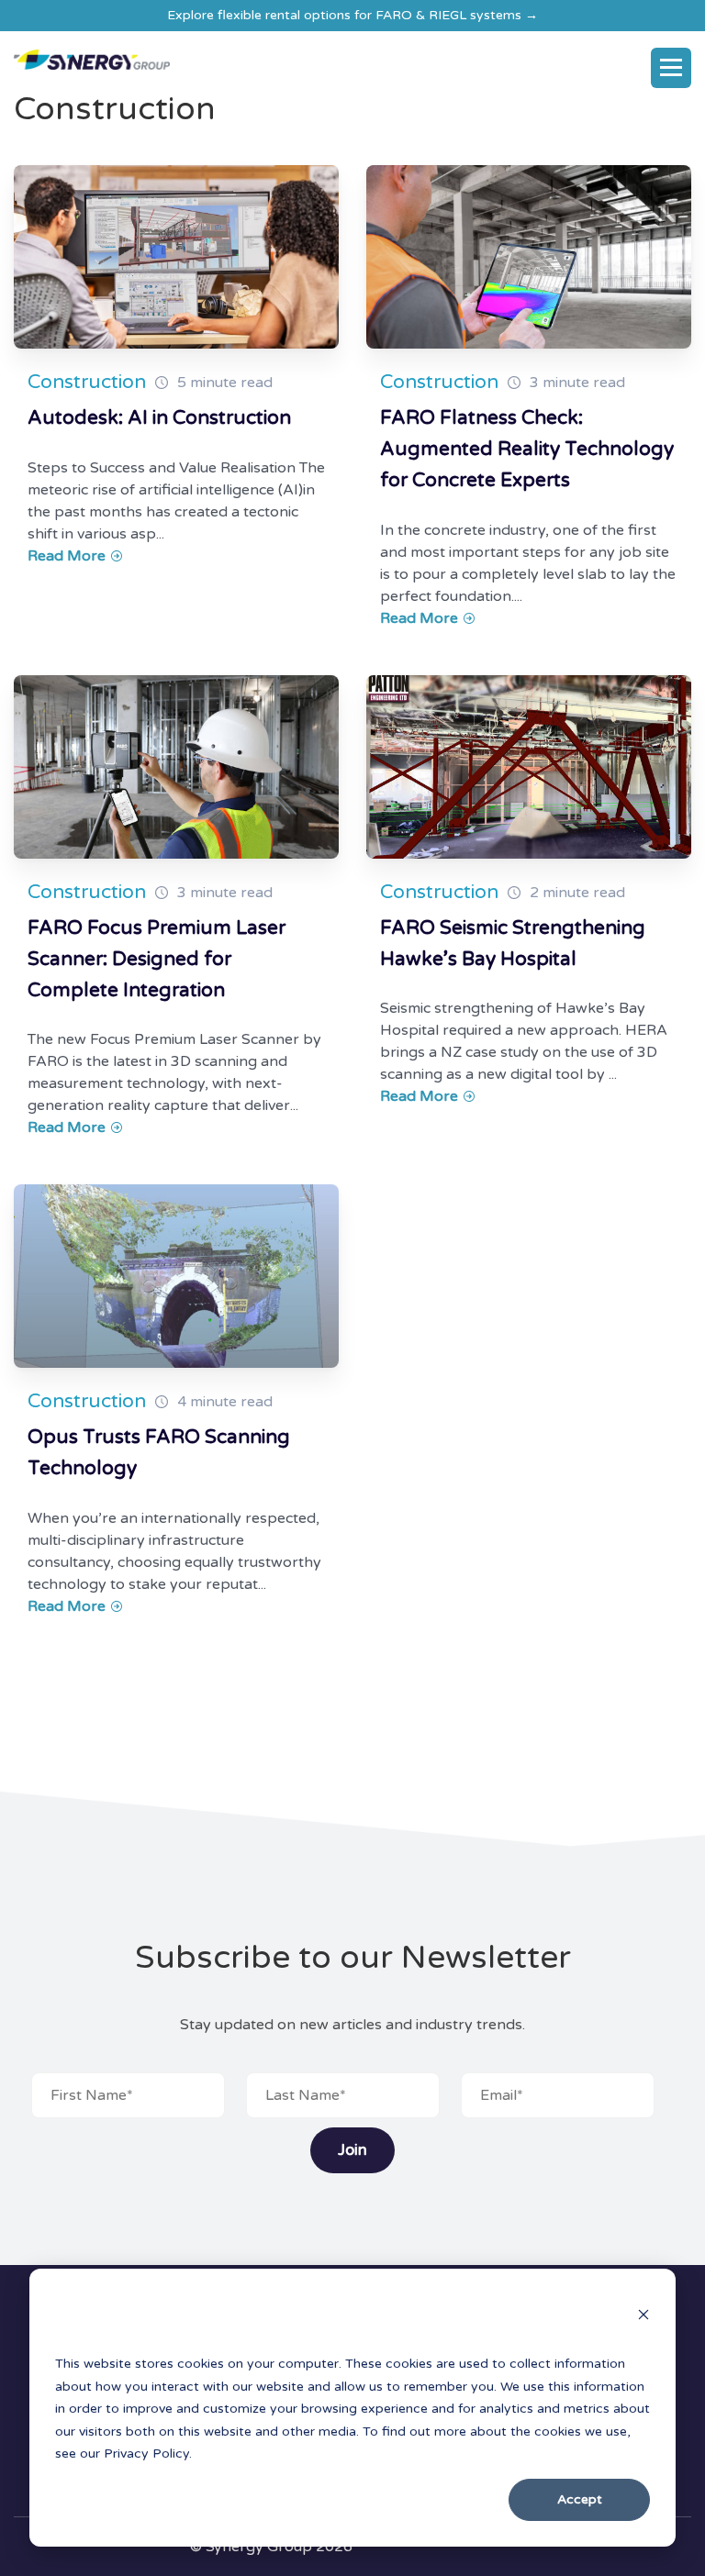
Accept (580, 2499)
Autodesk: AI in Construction (159, 418)
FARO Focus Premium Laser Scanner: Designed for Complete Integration (157, 959)
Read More (68, 556)
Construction (87, 382)
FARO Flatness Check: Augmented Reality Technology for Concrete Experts (527, 449)
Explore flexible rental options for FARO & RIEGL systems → (352, 15)
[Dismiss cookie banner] (643, 2317)
